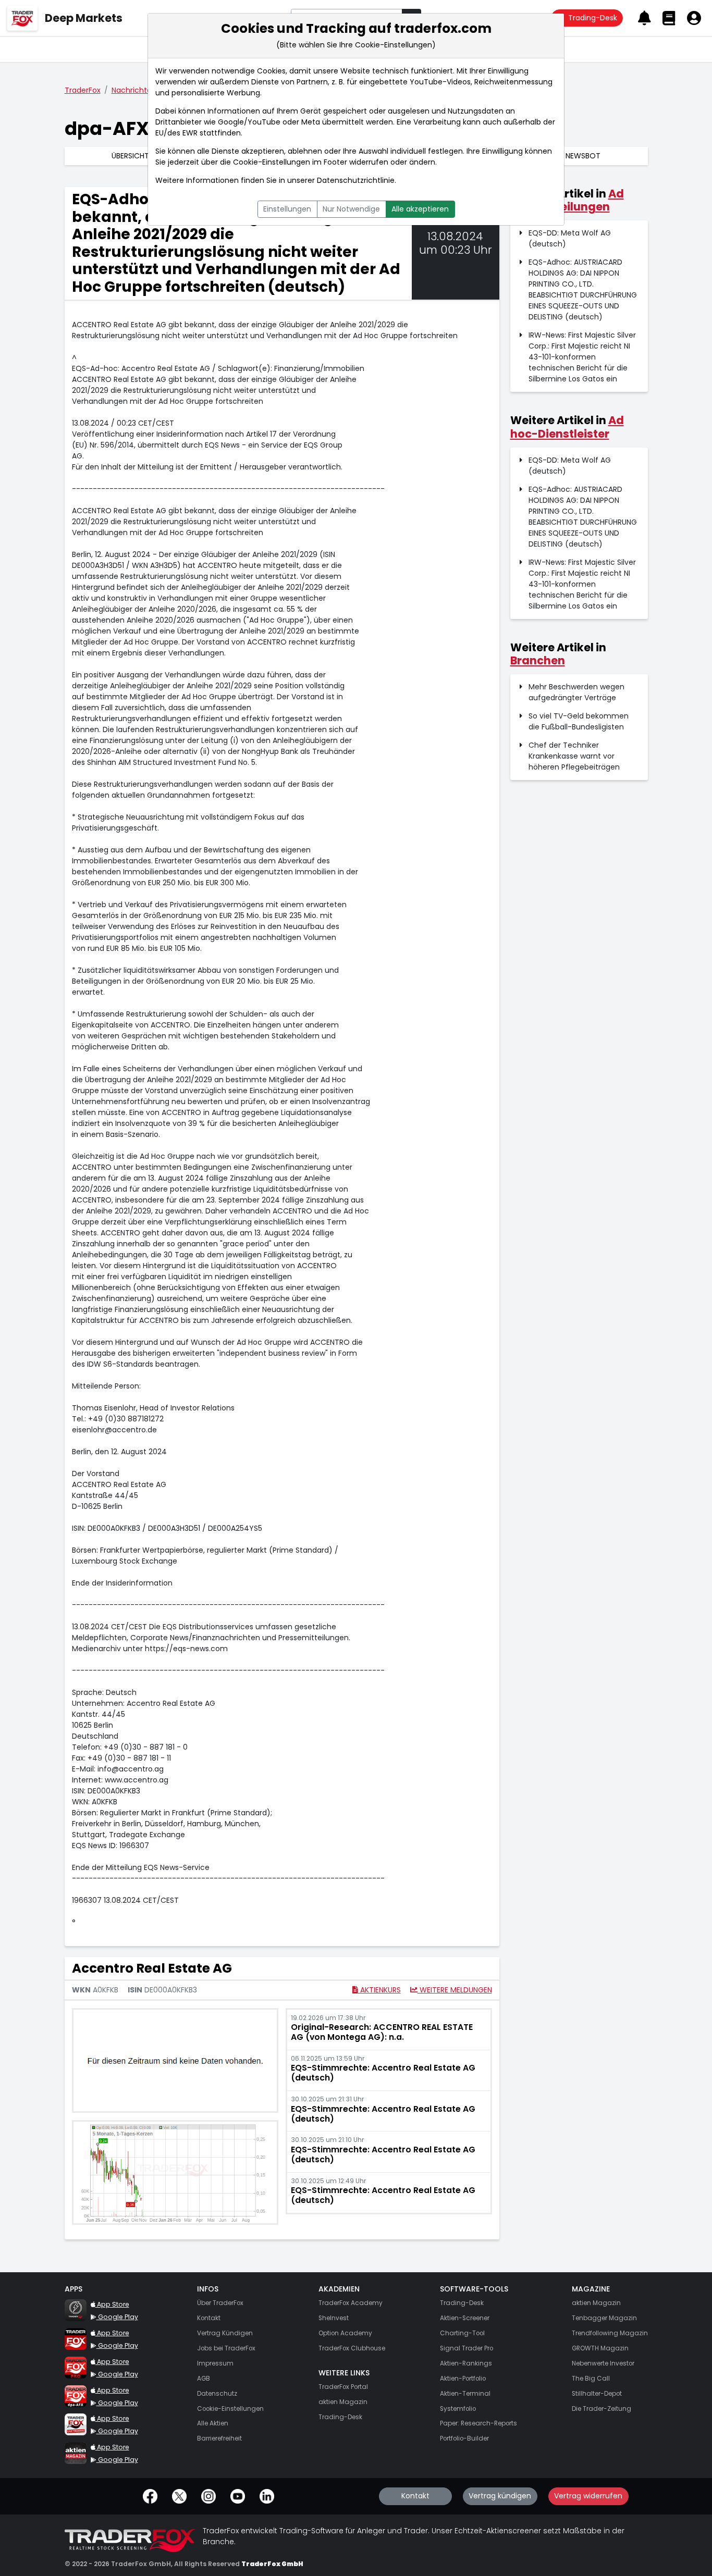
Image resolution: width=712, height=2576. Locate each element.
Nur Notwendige (351, 209)
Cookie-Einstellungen (272, 162)
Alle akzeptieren (420, 209)
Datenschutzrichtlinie (356, 180)
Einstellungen (287, 209)
